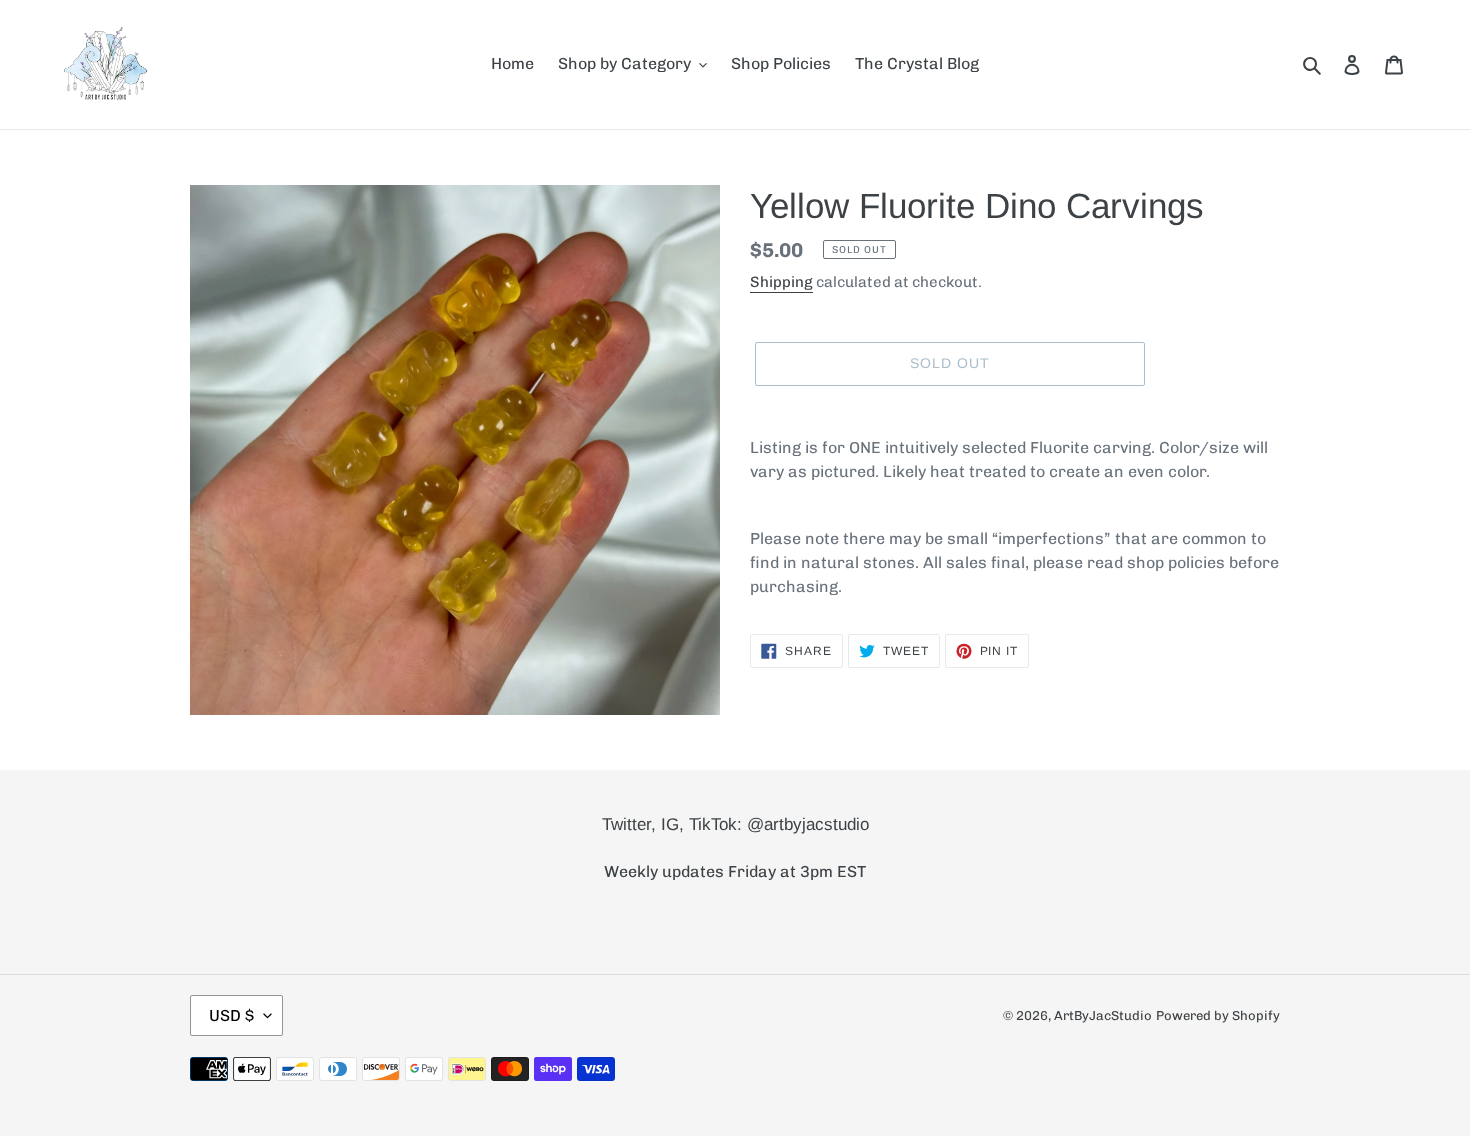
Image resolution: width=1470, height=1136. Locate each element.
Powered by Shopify (1218, 1015)
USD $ (231, 1015)
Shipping (781, 282)
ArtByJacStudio (1103, 1015)
